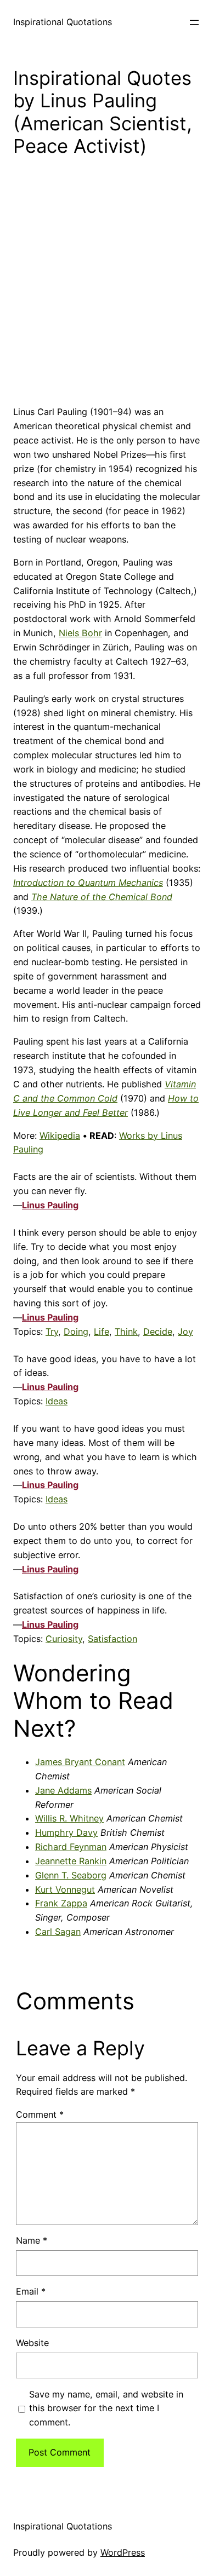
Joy (185, 1332)
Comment (40, 2114)
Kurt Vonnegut (65, 1889)
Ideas (57, 1401)
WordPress (123, 2552)
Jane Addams (63, 1790)
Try (52, 1332)
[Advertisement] (107, 290)
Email (31, 2291)
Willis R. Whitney (69, 1818)
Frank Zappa (61, 1903)
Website (32, 2343)
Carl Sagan (58, 1932)
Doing (76, 1332)
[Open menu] (194, 22)
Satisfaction (112, 1639)
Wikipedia (60, 1136)
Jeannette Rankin (71, 1861)
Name (32, 2240)
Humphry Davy (66, 1832)
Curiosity (64, 1639)
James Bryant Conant (80, 1762)
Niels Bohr (80, 633)
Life (102, 1332)
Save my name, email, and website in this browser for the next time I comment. (106, 2408)
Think (126, 1332)
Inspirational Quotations (63, 22)
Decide (158, 1332)
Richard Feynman (71, 1847)
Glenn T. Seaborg (71, 1875)
